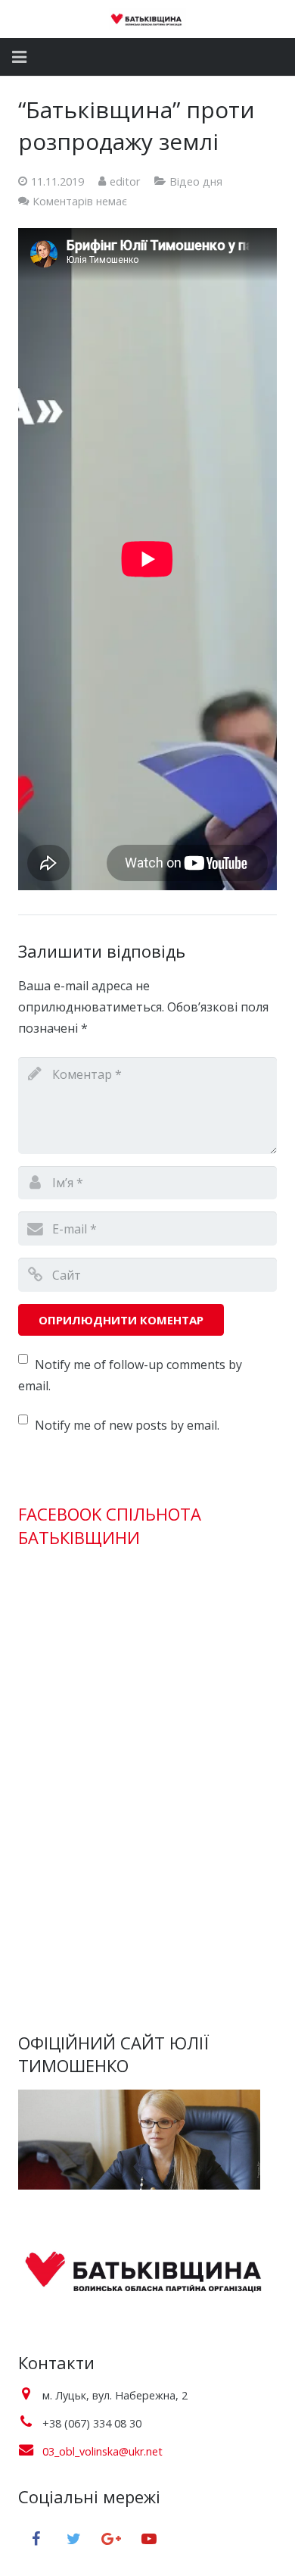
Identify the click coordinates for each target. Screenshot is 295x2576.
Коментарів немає (80, 201)
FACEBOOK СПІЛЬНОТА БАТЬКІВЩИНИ (110, 1526)
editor (125, 181)
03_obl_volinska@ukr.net (102, 2451)
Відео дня (196, 181)
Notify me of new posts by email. (127, 1425)
